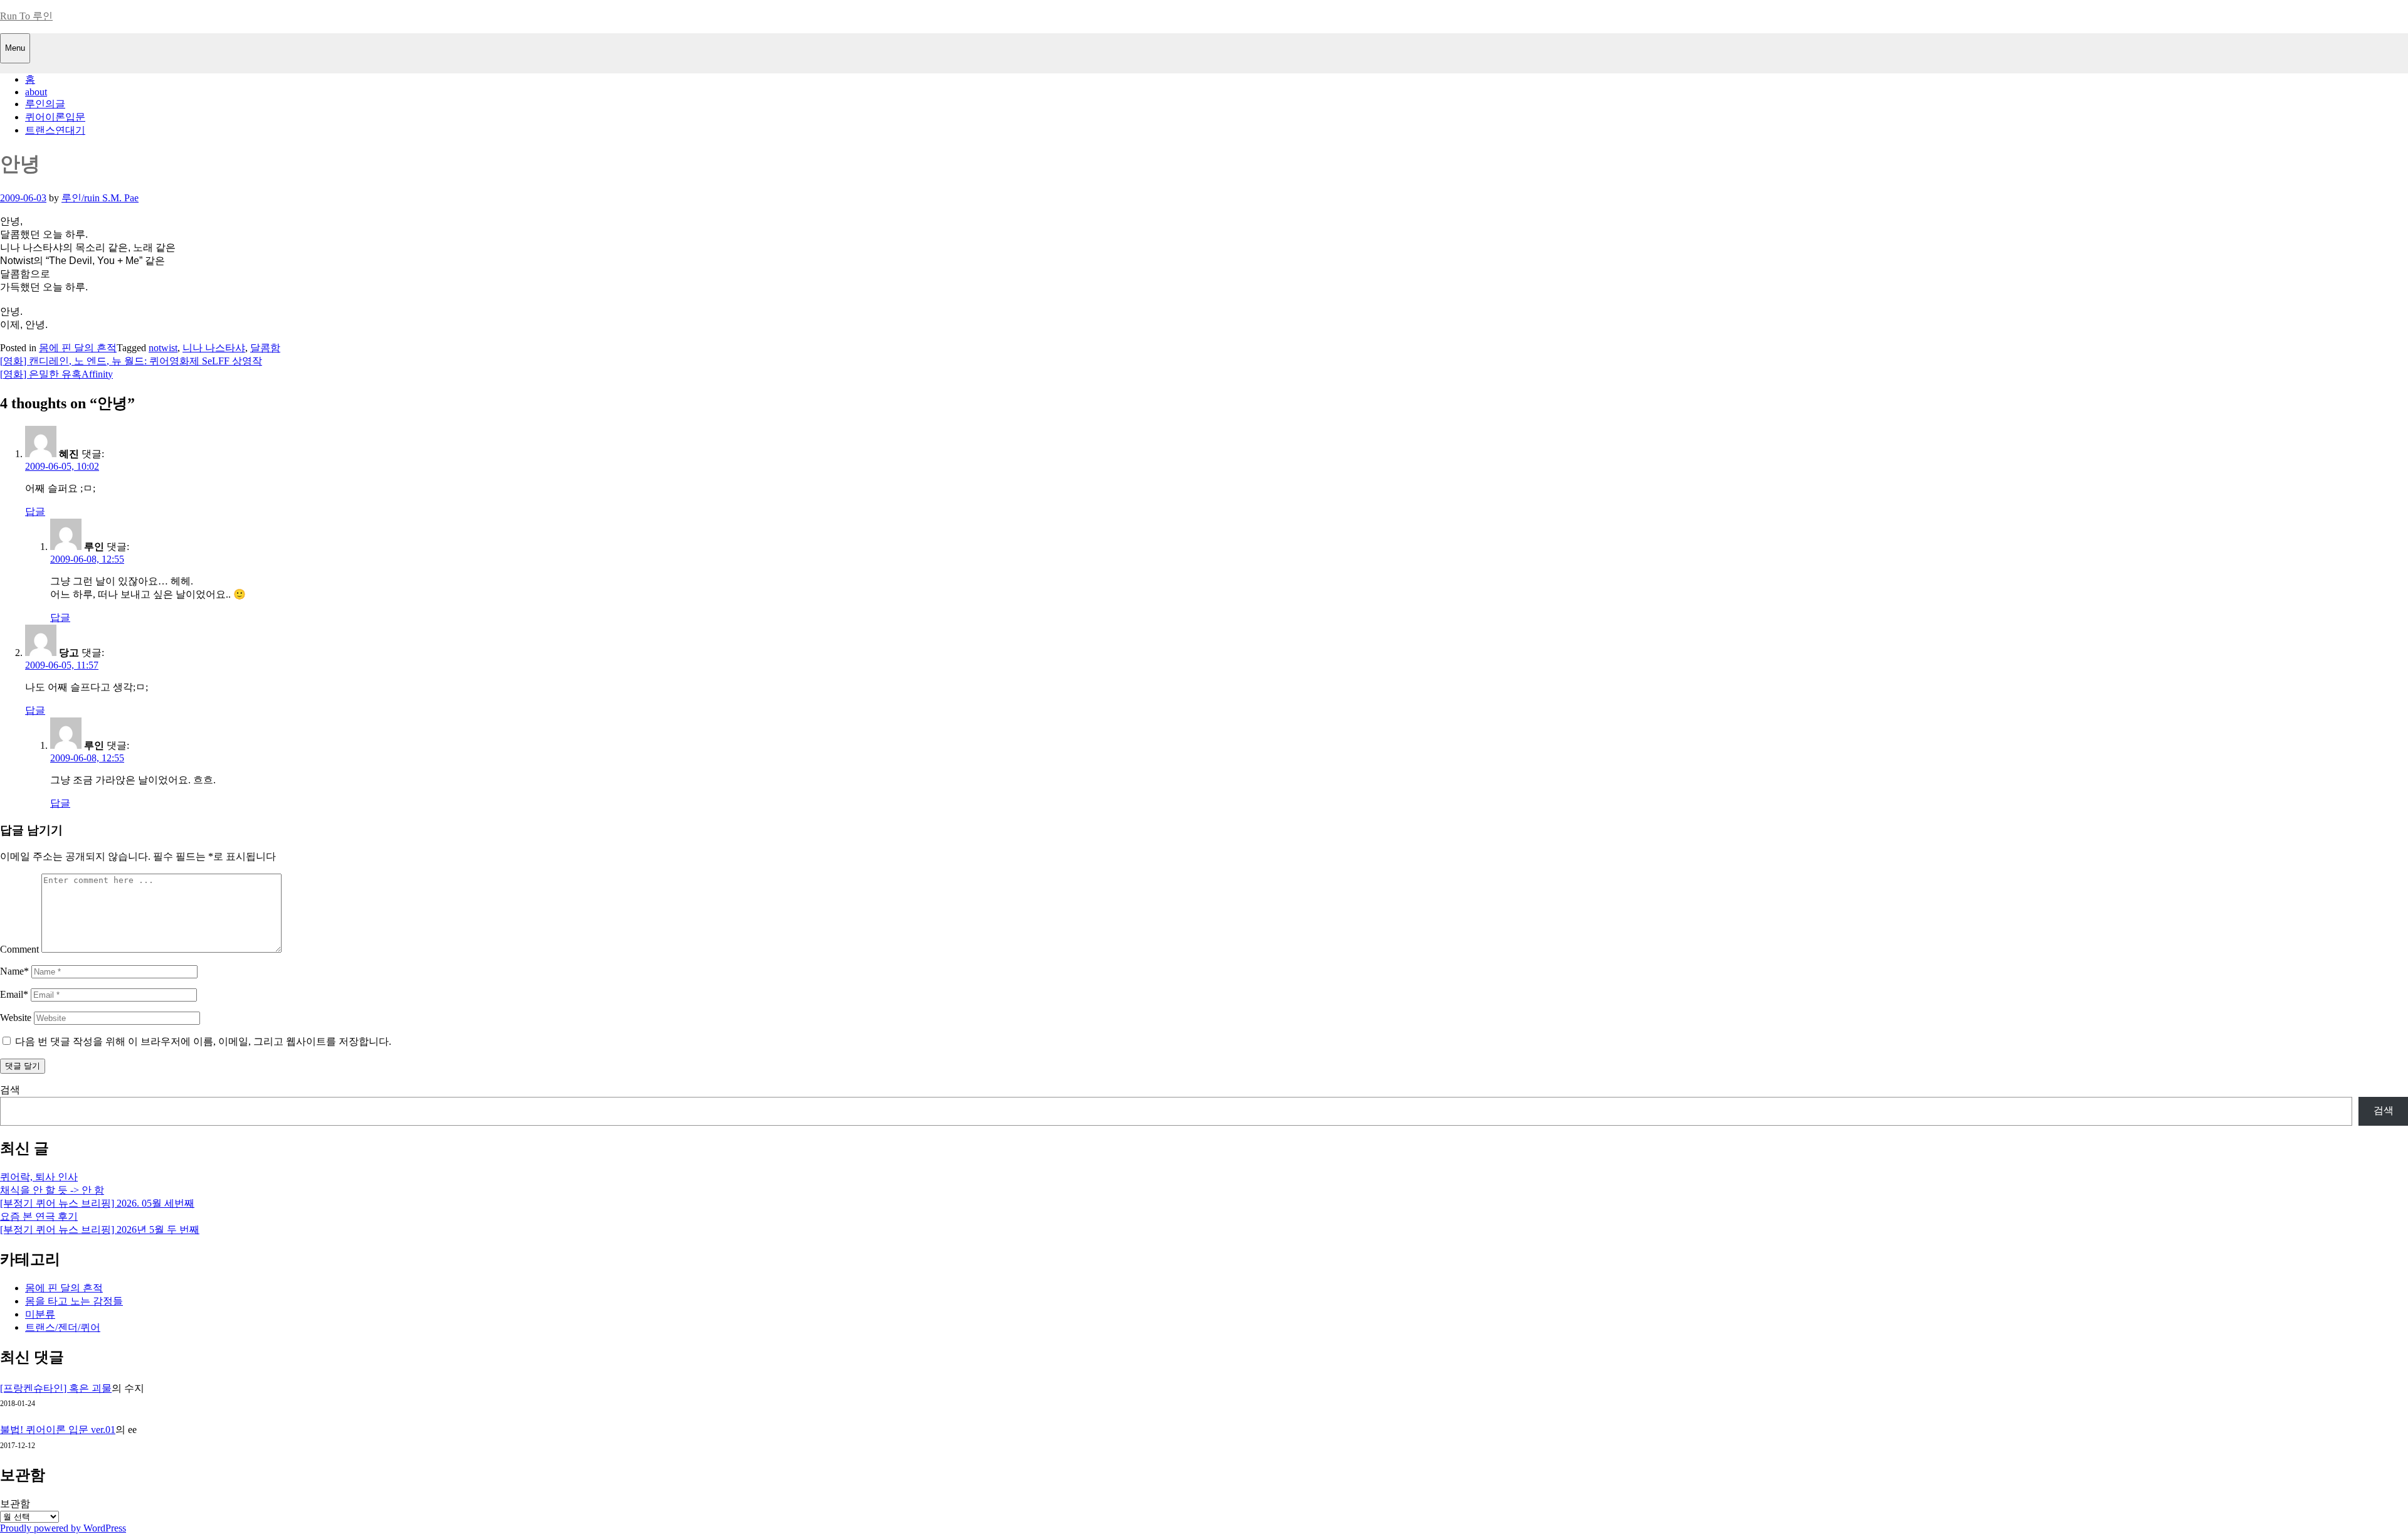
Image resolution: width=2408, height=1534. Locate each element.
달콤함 (265, 348)
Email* (14, 994)
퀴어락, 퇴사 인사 (39, 1177)
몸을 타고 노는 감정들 (74, 1301)
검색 (10, 1090)
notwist (163, 348)
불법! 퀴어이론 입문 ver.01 (58, 1430)
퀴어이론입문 (55, 117)
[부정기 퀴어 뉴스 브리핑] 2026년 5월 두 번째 (100, 1230)
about (36, 92)
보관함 (15, 1504)
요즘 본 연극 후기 (39, 1216)
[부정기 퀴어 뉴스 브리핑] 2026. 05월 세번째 (97, 1203)
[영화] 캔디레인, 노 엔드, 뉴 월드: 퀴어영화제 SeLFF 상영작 (131, 361)
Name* (14, 971)
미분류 (40, 1314)
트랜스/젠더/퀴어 (63, 1327)
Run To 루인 (26, 16)
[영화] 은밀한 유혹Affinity (56, 374)
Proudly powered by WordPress (63, 1528)
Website (16, 1018)
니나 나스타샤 (214, 348)
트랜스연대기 (55, 130)
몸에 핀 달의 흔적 (78, 348)
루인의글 (45, 104)
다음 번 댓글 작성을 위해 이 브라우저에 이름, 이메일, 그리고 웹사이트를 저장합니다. (203, 1041)
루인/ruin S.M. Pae (100, 198)
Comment (19, 949)
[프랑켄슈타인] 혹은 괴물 (56, 1388)
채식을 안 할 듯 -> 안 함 (52, 1190)
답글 (35, 511)
